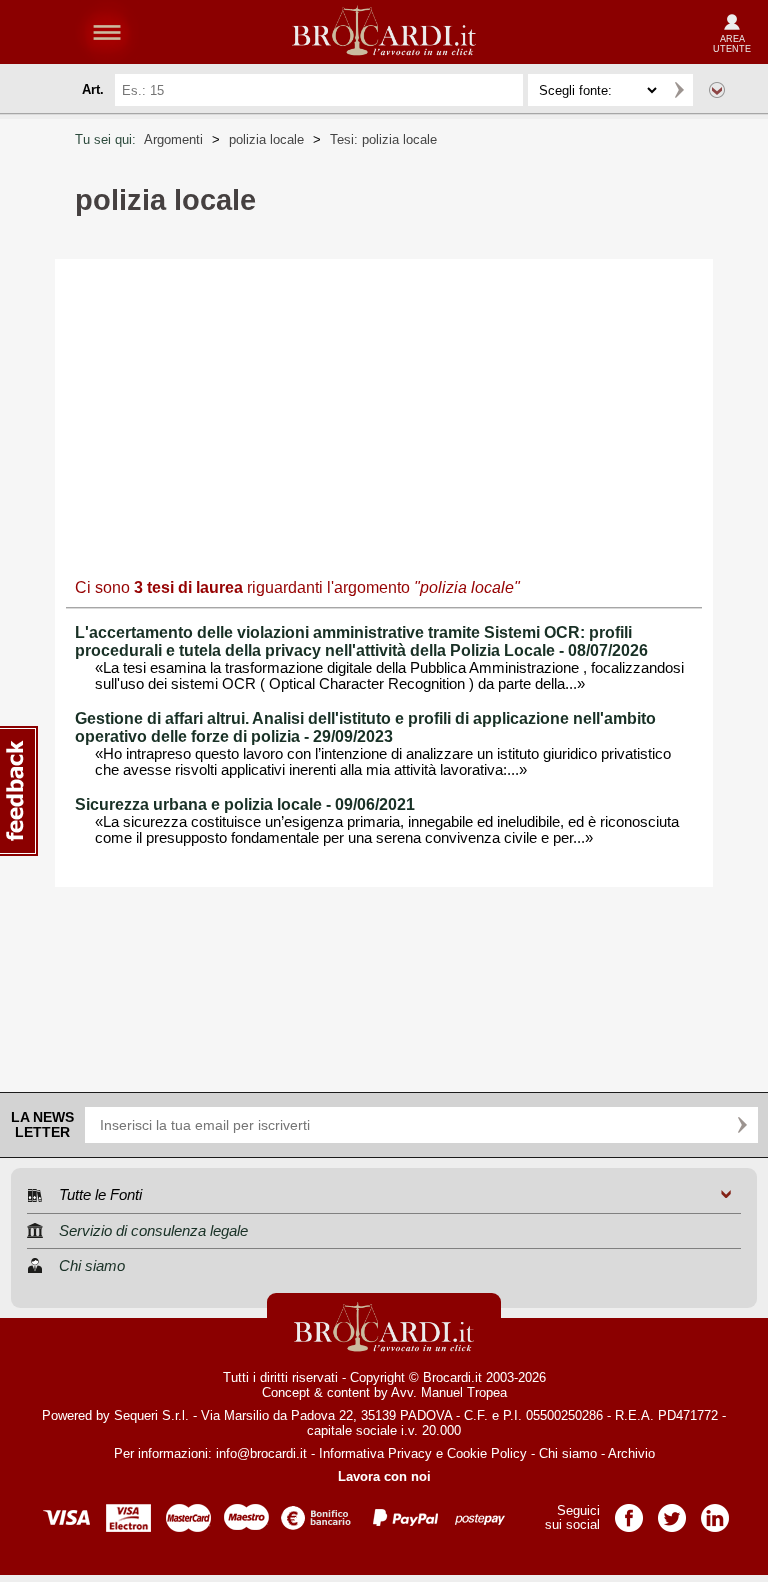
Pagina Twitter (672, 1511)
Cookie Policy (487, 1453)
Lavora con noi (384, 1476)
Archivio (631, 1453)
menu (107, 32)
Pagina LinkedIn (715, 1511)
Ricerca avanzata (717, 90)
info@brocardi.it (261, 1453)
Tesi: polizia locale (383, 139)
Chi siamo (568, 1453)
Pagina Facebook (629, 1511)
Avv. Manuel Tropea (449, 1392)
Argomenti (173, 139)
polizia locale (266, 139)
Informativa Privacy (375, 1453)
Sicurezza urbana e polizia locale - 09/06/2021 (245, 804)
